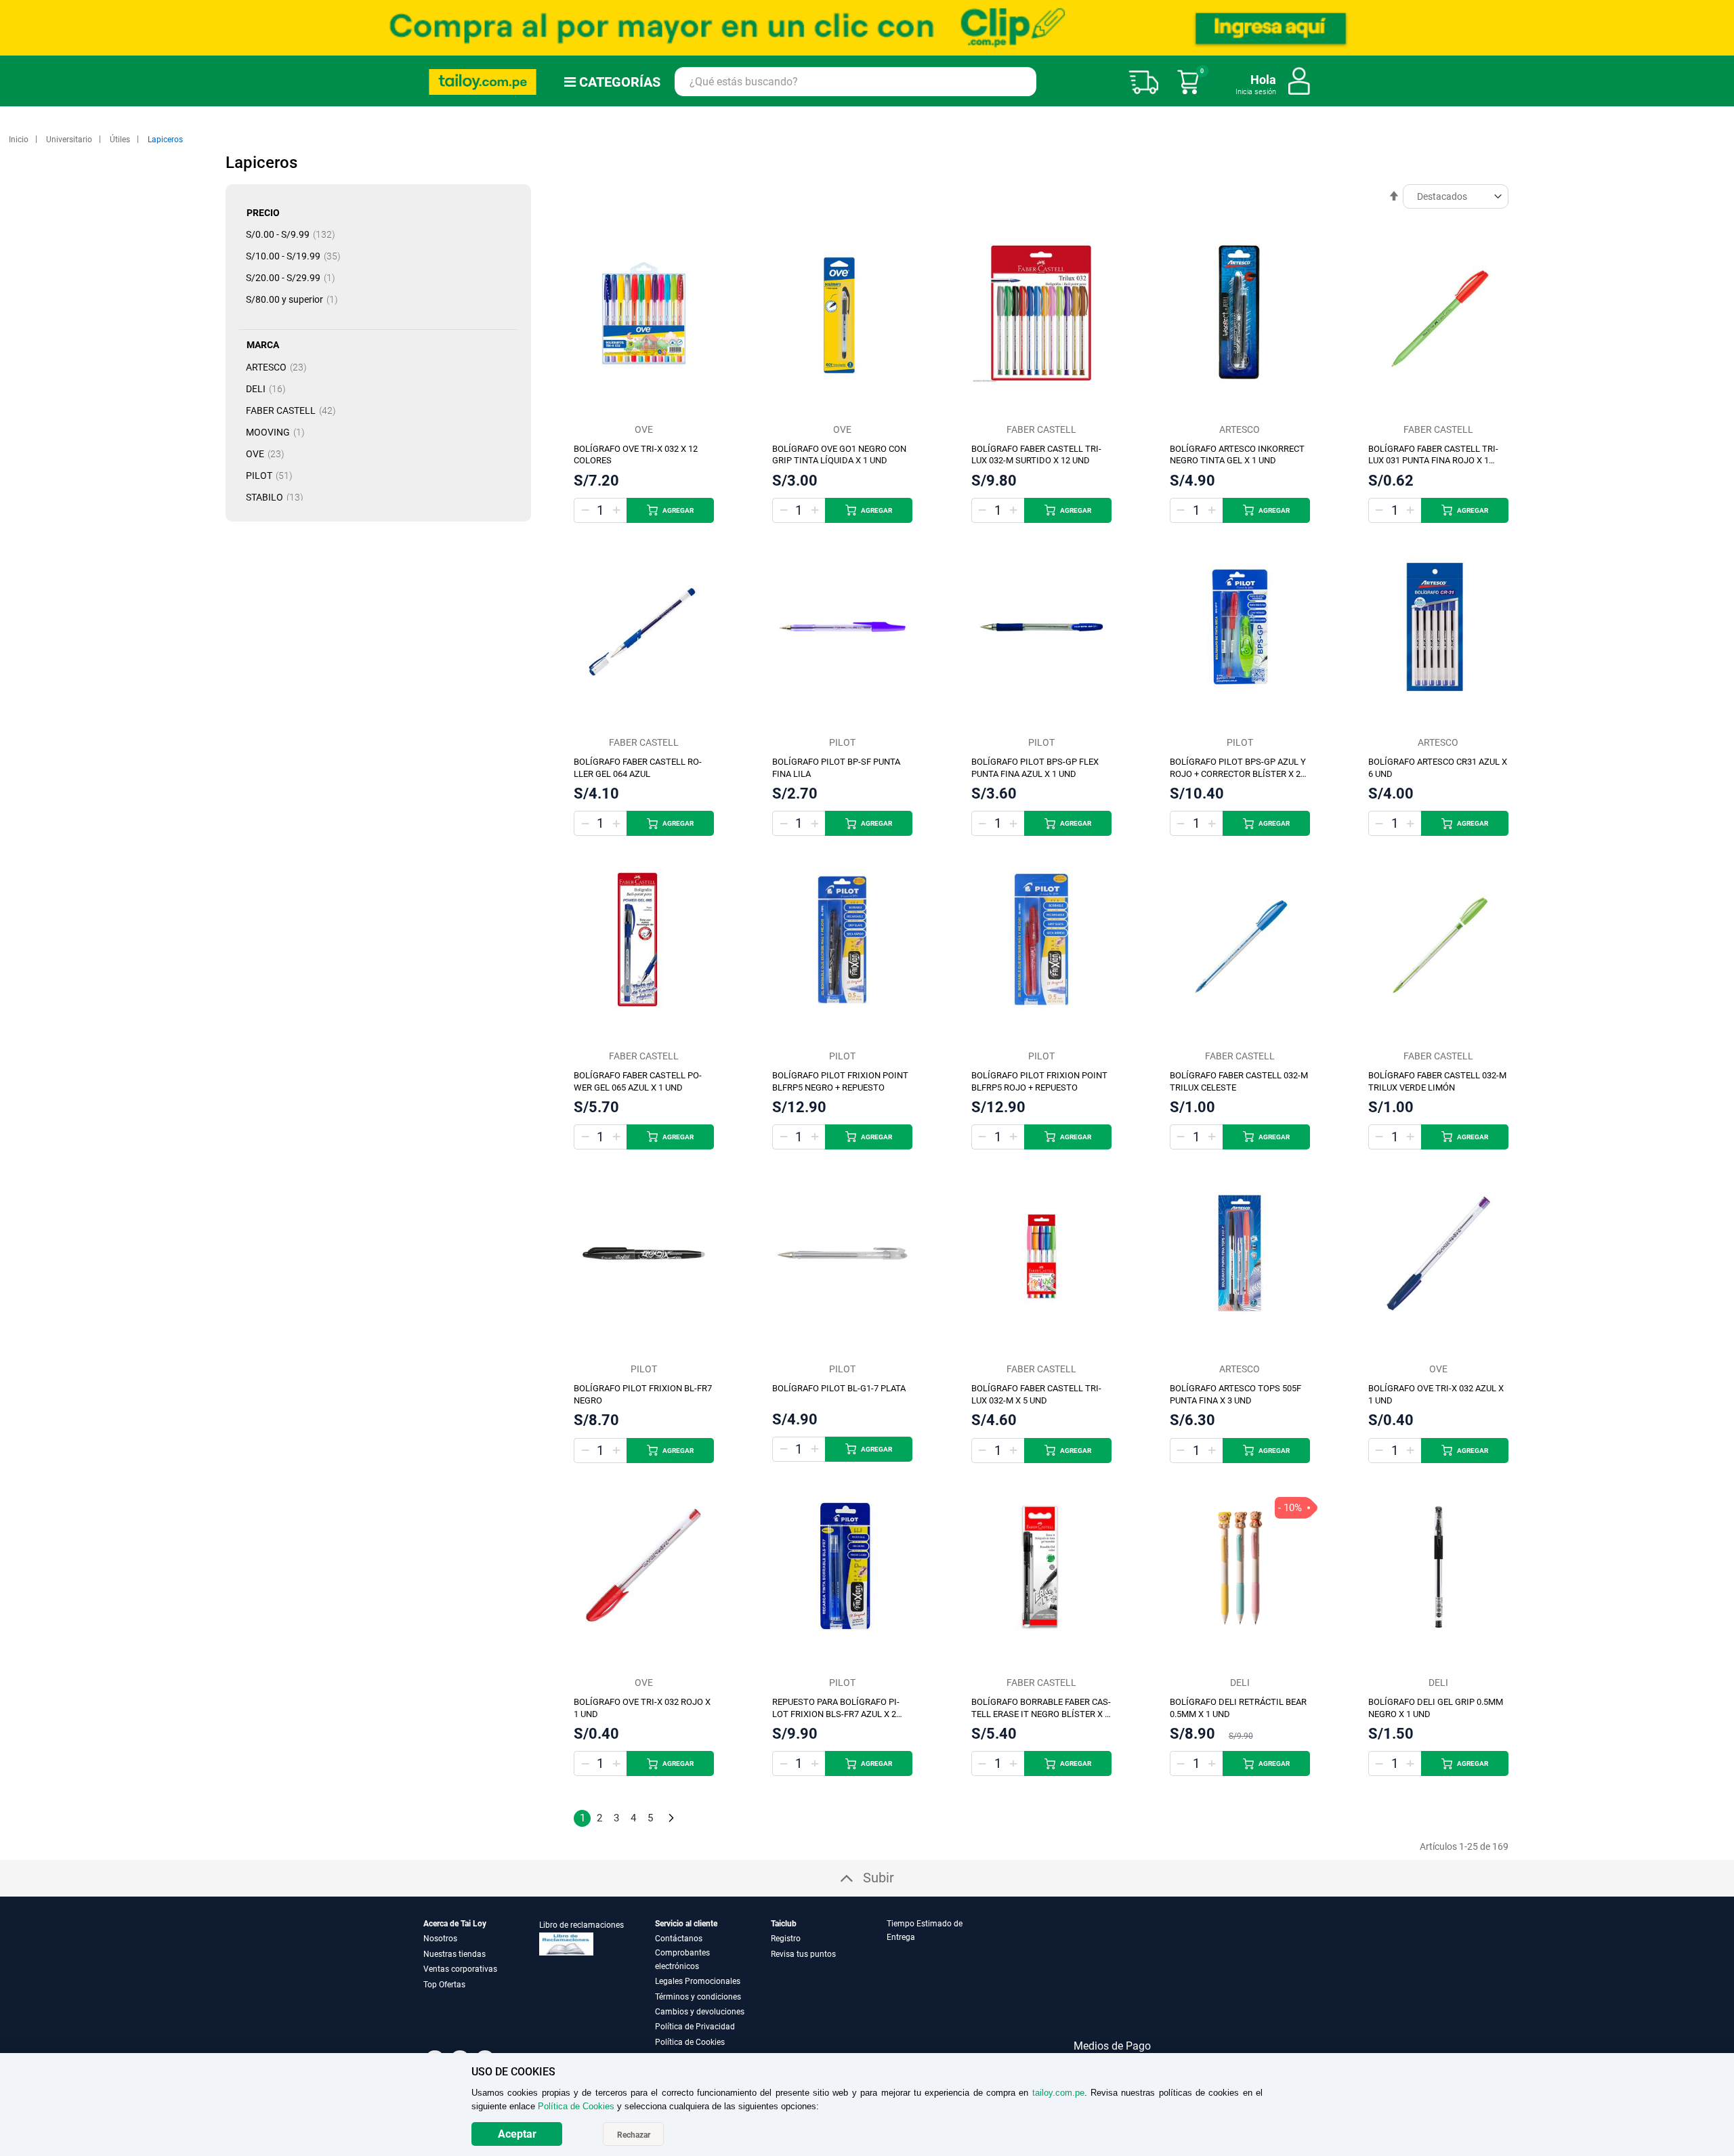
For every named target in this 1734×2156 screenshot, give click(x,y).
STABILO (279, 497)
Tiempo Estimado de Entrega (925, 1930)
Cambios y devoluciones (700, 2012)
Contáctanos (679, 1939)
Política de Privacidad (695, 2027)
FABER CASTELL (295, 410)
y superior (296, 299)
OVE (269, 454)
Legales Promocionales (698, 1981)
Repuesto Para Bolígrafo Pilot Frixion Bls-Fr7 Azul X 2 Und (836, 1714)
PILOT (273, 475)
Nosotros (440, 1939)
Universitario (70, 140)
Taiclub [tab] (784, 1924)
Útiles (121, 140)
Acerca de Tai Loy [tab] (455, 1924)
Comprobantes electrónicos (682, 1960)
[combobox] (855, 82)
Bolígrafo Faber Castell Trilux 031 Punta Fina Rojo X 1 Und (1433, 461)
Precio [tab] (263, 213)
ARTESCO (280, 367)
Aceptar (517, 2134)
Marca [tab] (263, 345)
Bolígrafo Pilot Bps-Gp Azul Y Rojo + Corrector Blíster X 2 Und (1238, 774)
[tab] (944, 1983)
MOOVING (279, 432)
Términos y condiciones (698, 1997)
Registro (786, 1939)
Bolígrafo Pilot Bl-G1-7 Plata (839, 1388)
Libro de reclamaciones (581, 1925)
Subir (879, 1878)
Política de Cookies (690, 2042)
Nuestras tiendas (454, 1954)
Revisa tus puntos (803, 1954)
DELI (270, 389)
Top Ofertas (444, 1985)
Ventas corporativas (460, 1969)
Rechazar (634, 2135)
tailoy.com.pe (1058, 2093)
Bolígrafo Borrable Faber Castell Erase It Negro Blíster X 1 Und (1041, 1714)
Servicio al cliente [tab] (686, 1924)
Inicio (20, 140)
